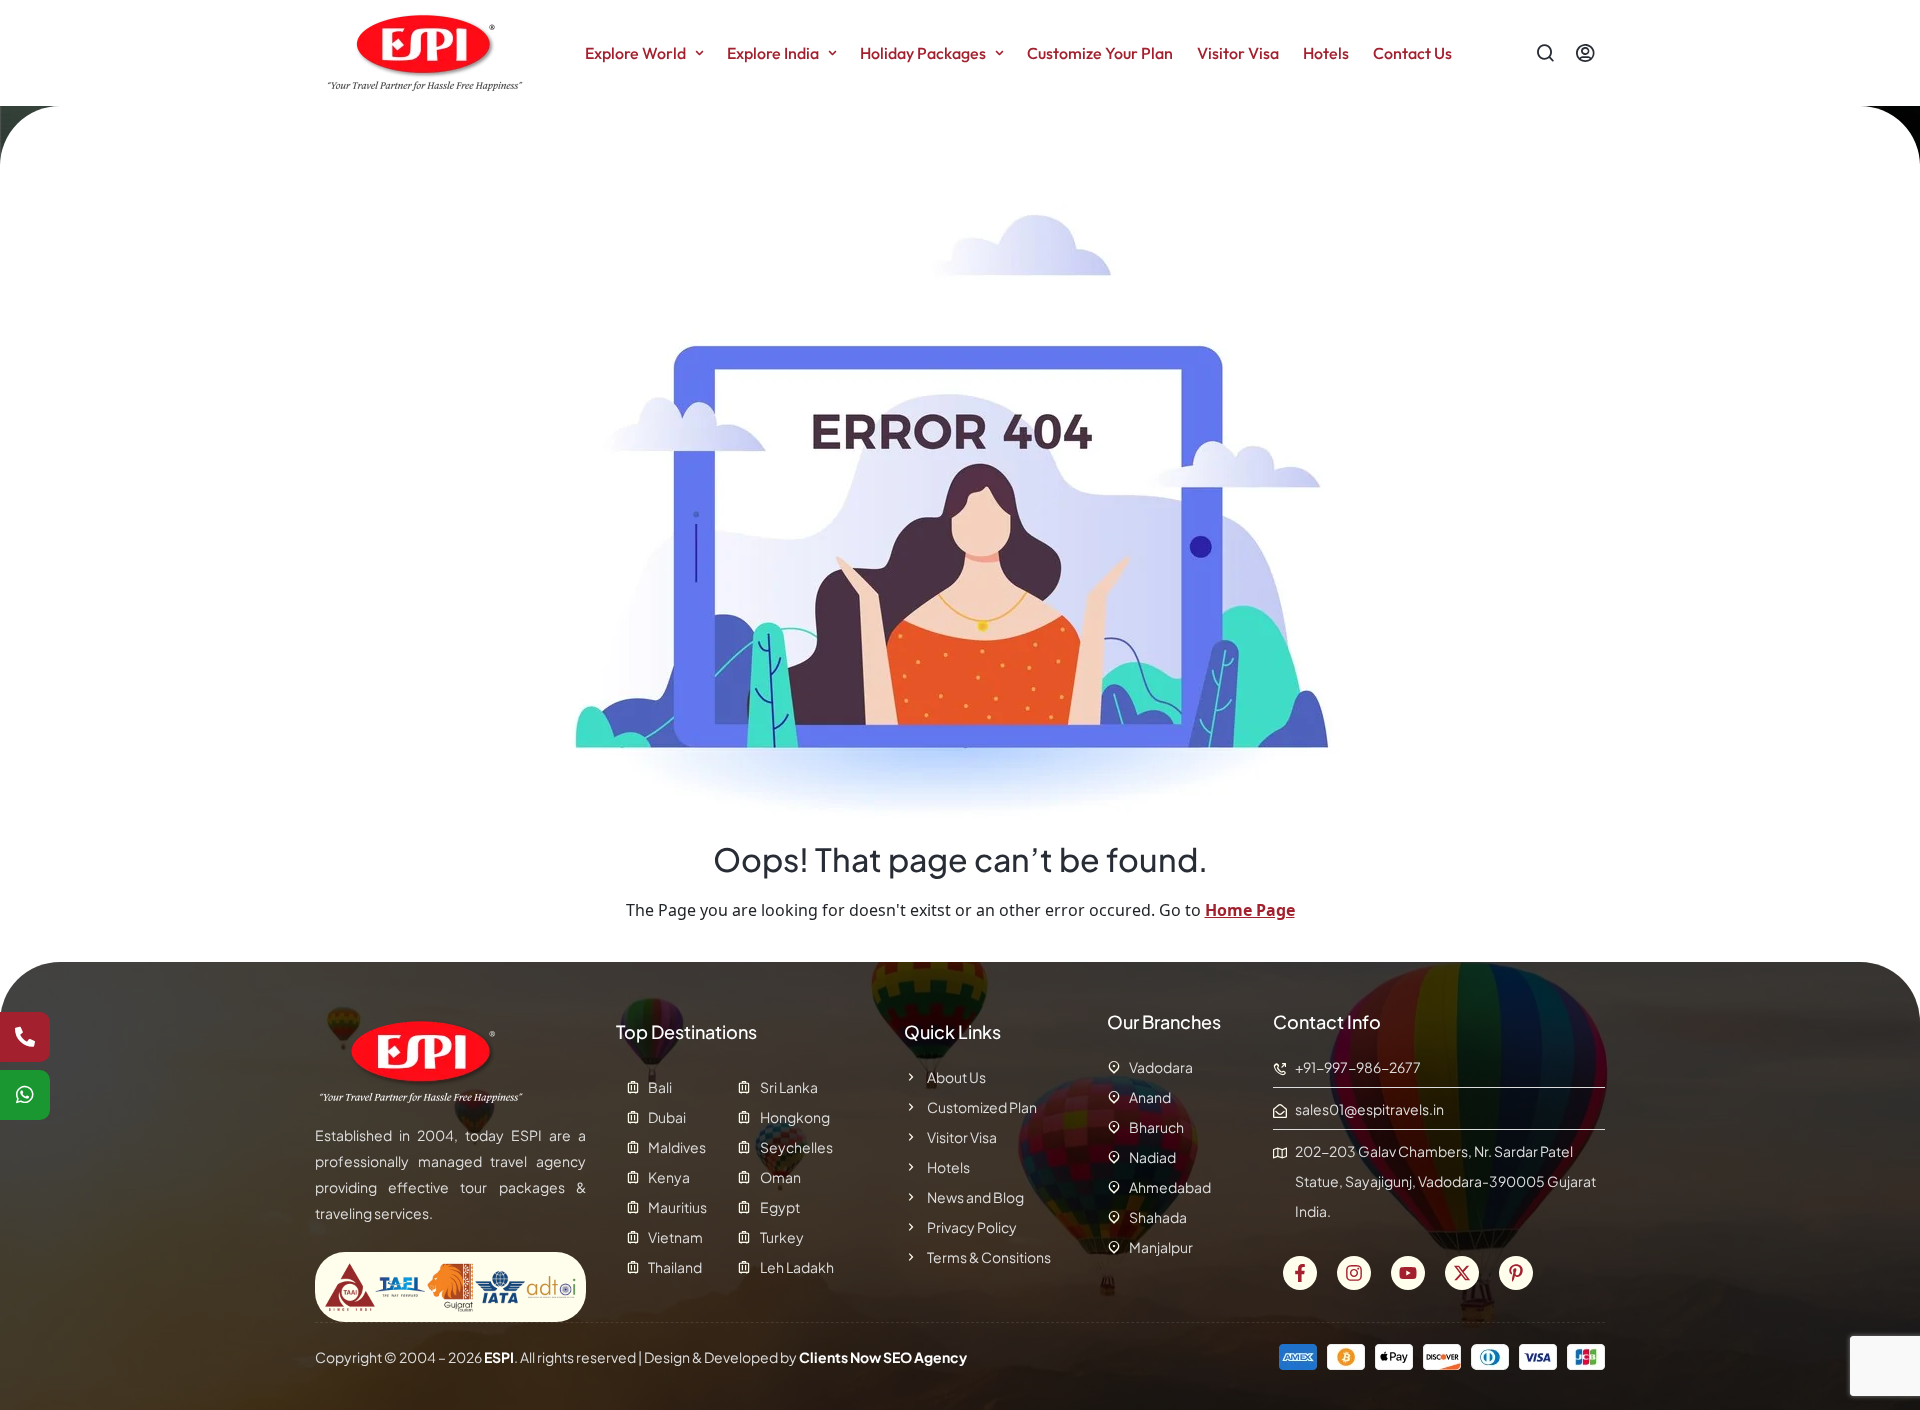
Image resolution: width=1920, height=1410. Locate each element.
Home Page (1250, 910)
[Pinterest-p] (1516, 1273)
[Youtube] (1408, 1273)
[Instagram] (1354, 1273)
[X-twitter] (1462, 1273)
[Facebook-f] (1300, 1273)
